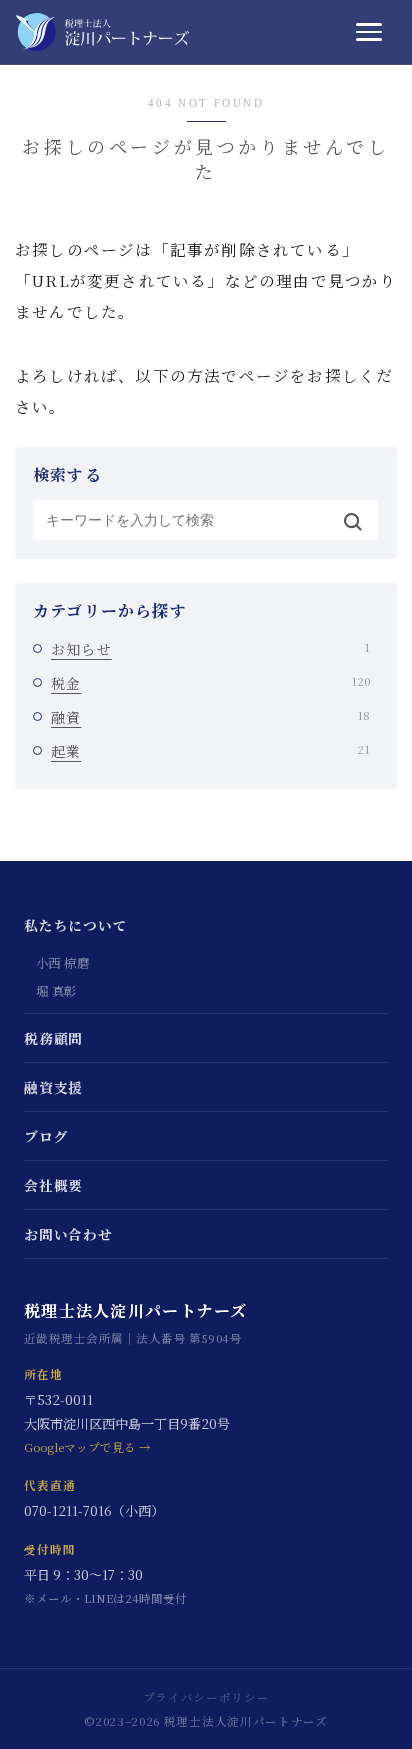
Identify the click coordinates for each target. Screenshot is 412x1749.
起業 (210, 751)
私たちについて (76, 925)
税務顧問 (53, 1038)
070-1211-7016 (68, 1510)
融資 (210, 717)
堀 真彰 (56, 991)
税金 (210, 683)
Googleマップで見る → (87, 1447)
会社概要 (53, 1185)
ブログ (46, 1136)
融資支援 (53, 1087)
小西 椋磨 (63, 963)
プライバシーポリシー (206, 1697)
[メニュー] (376, 32)
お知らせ (210, 649)
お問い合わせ (68, 1234)
